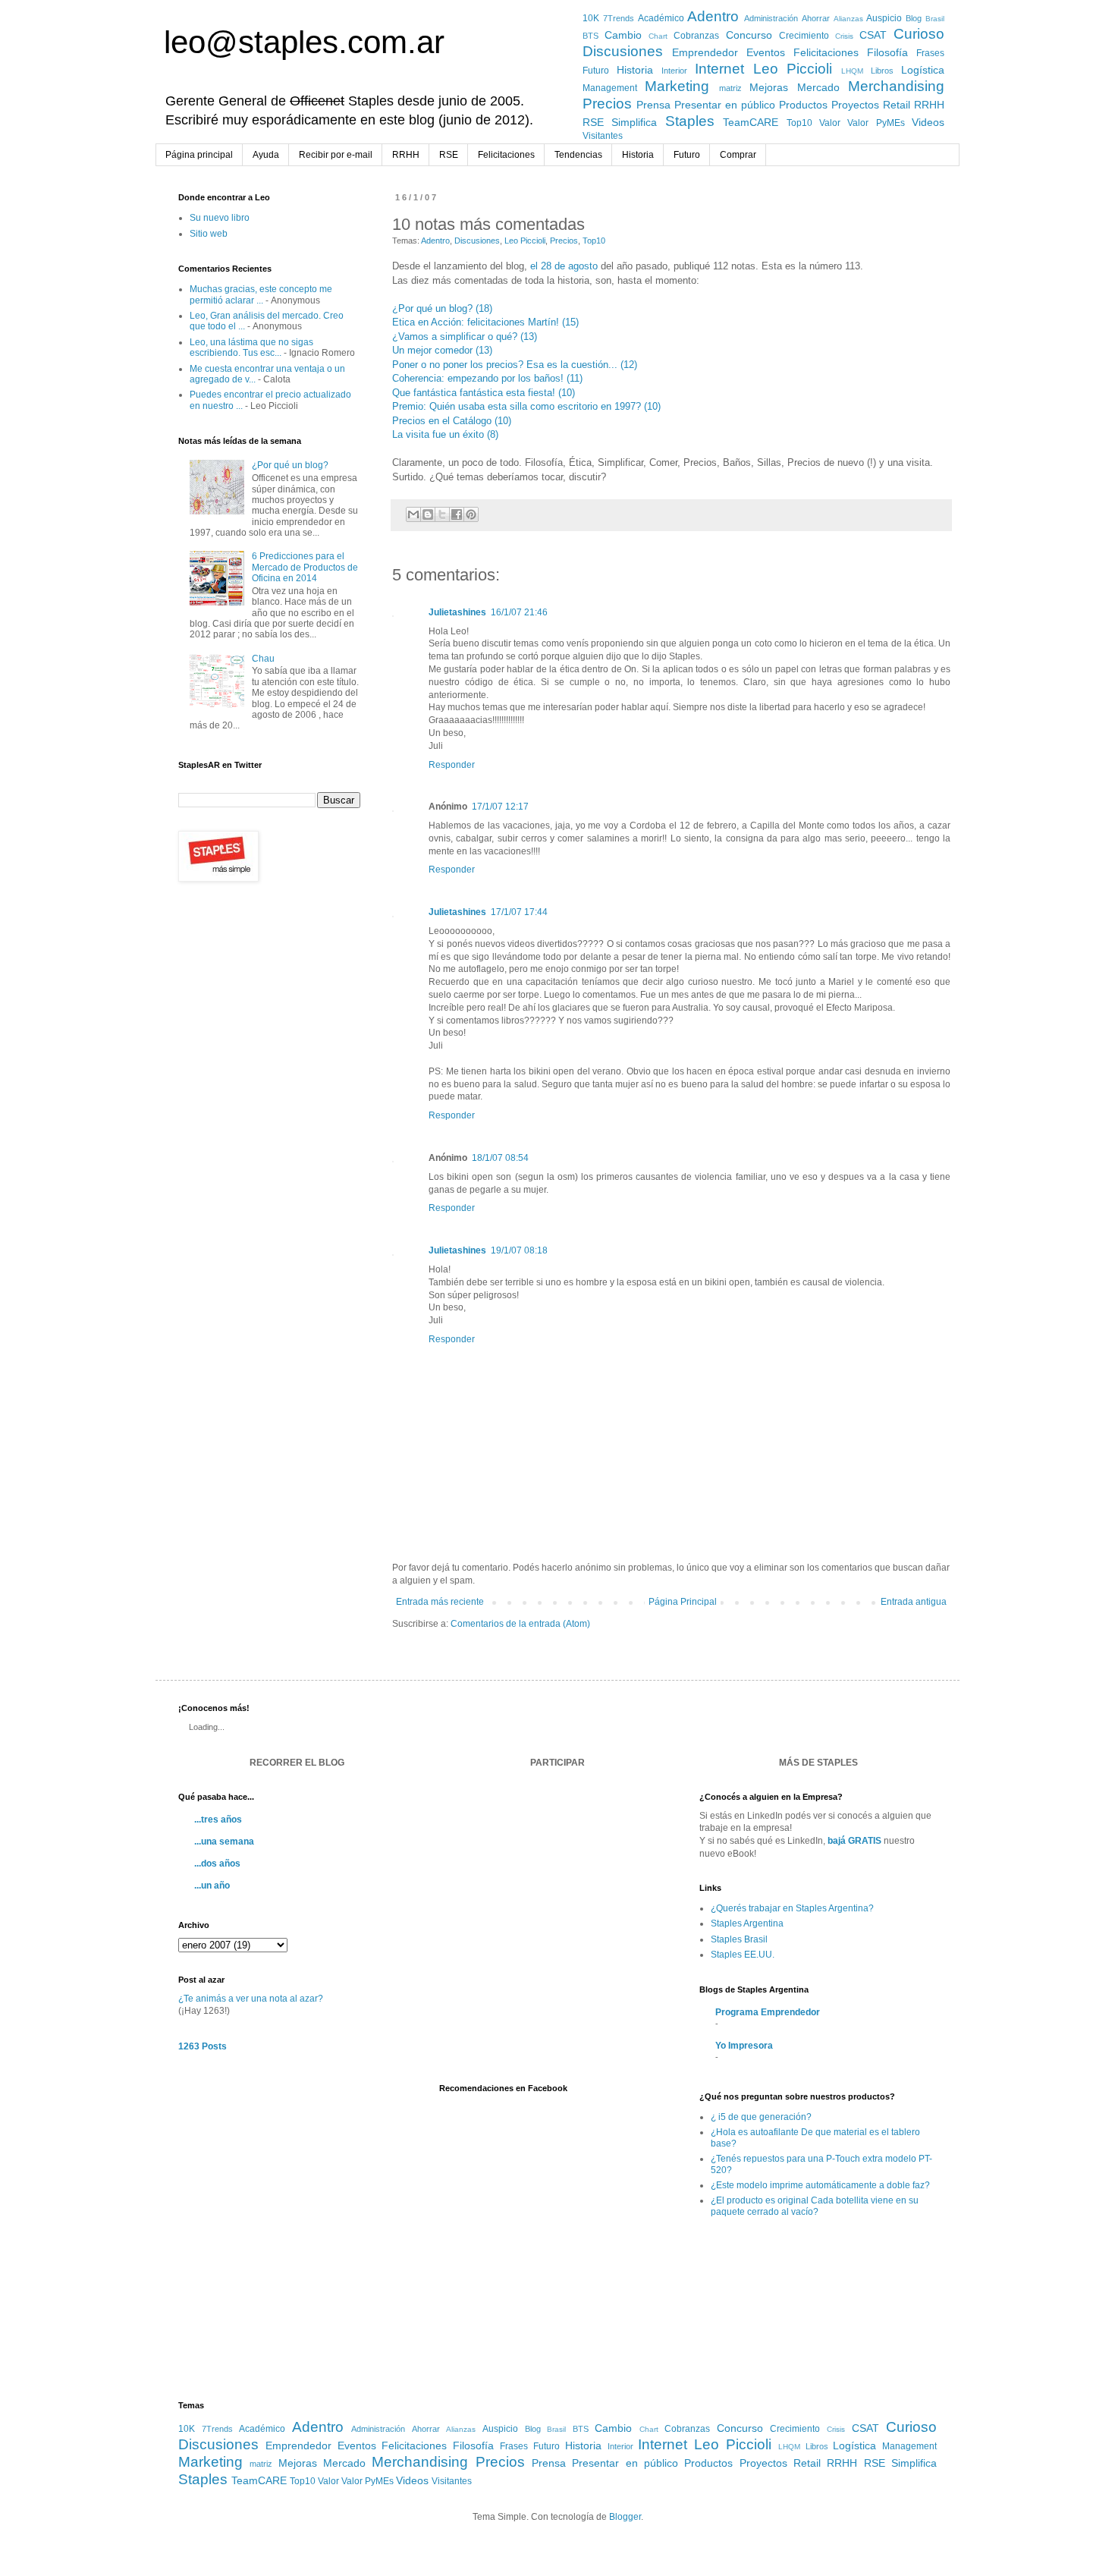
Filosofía (887, 52)
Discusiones (623, 51)
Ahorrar (816, 18)
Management (610, 88)
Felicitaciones (826, 52)
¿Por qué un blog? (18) (442, 308)
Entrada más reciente (440, 1602)
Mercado (818, 87)
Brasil (935, 19)
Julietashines (457, 612)
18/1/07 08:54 (500, 1158)
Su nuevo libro (220, 218)
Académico (661, 18)
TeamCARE (751, 122)
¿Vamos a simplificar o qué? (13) (465, 337)
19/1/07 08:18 (519, 1250)
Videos (928, 122)
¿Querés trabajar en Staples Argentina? (792, 1908)
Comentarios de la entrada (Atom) (520, 1624)
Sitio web (209, 234)
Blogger (625, 2517)
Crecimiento (804, 36)
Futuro (596, 71)
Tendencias (578, 155)
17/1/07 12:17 (500, 807)
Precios (607, 104)
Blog (914, 18)
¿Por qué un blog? (290, 465)
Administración (771, 18)
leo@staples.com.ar (304, 42)
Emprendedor (705, 52)
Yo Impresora (744, 2046)
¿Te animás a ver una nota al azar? (251, 1999)
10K (591, 18)
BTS (590, 36)
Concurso (749, 35)
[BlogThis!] (428, 514)
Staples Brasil (739, 1939)
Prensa (653, 105)
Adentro (713, 16)
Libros (882, 71)
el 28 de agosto (564, 266)
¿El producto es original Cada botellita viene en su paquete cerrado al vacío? (815, 2206)
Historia (635, 70)
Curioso (919, 34)
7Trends (619, 18)
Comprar (738, 155)
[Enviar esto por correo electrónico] (413, 514)
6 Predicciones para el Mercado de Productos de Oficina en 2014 (305, 567)
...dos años (217, 1864)
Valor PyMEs (876, 123)
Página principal (199, 155)
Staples (690, 121)
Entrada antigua (914, 1602)
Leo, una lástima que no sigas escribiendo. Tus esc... (251, 348)
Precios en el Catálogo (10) (452, 421)
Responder (452, 765)
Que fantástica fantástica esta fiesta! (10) (484, 393)
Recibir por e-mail (336, 155)
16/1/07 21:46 (519, 612)
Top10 (799, 123)
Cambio (623, 35)
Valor (830, 123)
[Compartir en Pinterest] (471, 514)
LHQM (852, 71)
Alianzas (848, 19)
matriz (730, 88)
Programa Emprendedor (768, 2012)
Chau (263, 659)
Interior (674, 71)
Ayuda (266, 155)
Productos (803, 105)
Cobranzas (696, 36)
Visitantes (603, 136)
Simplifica (634, 122)
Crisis (844, 36)
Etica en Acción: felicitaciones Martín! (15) (485, 322)
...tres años (218, 1820)
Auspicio (884, 18)
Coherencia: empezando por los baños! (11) (487, 378)
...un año (212, 1886)
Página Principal (683, 1602)
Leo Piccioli (793, 69)
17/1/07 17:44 (519, 912)
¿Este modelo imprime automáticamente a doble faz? (820, 2185)
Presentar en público (725, 105)
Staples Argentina (747, 1923)
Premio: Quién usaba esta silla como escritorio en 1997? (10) (526, 406)
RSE (593, 122)
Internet (719, 69)
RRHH (929, 105)
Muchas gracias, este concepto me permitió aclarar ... (261, 294)
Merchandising (896, 86)
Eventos (766, 52)
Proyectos (855, 105)
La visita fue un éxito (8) (445, 434)
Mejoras (769, 87)
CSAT (873, 35)
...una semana (224, 1842)
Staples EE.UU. (743, 1955)
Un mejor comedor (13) (442, 350)
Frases (930, 53)
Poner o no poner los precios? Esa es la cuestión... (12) (515, 365)
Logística (923, 70)
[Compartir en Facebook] (457, 514)
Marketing (677, 86)
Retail (897, 105)
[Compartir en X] (442, 514)
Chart (658, 36)
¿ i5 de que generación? (761, 2117)
